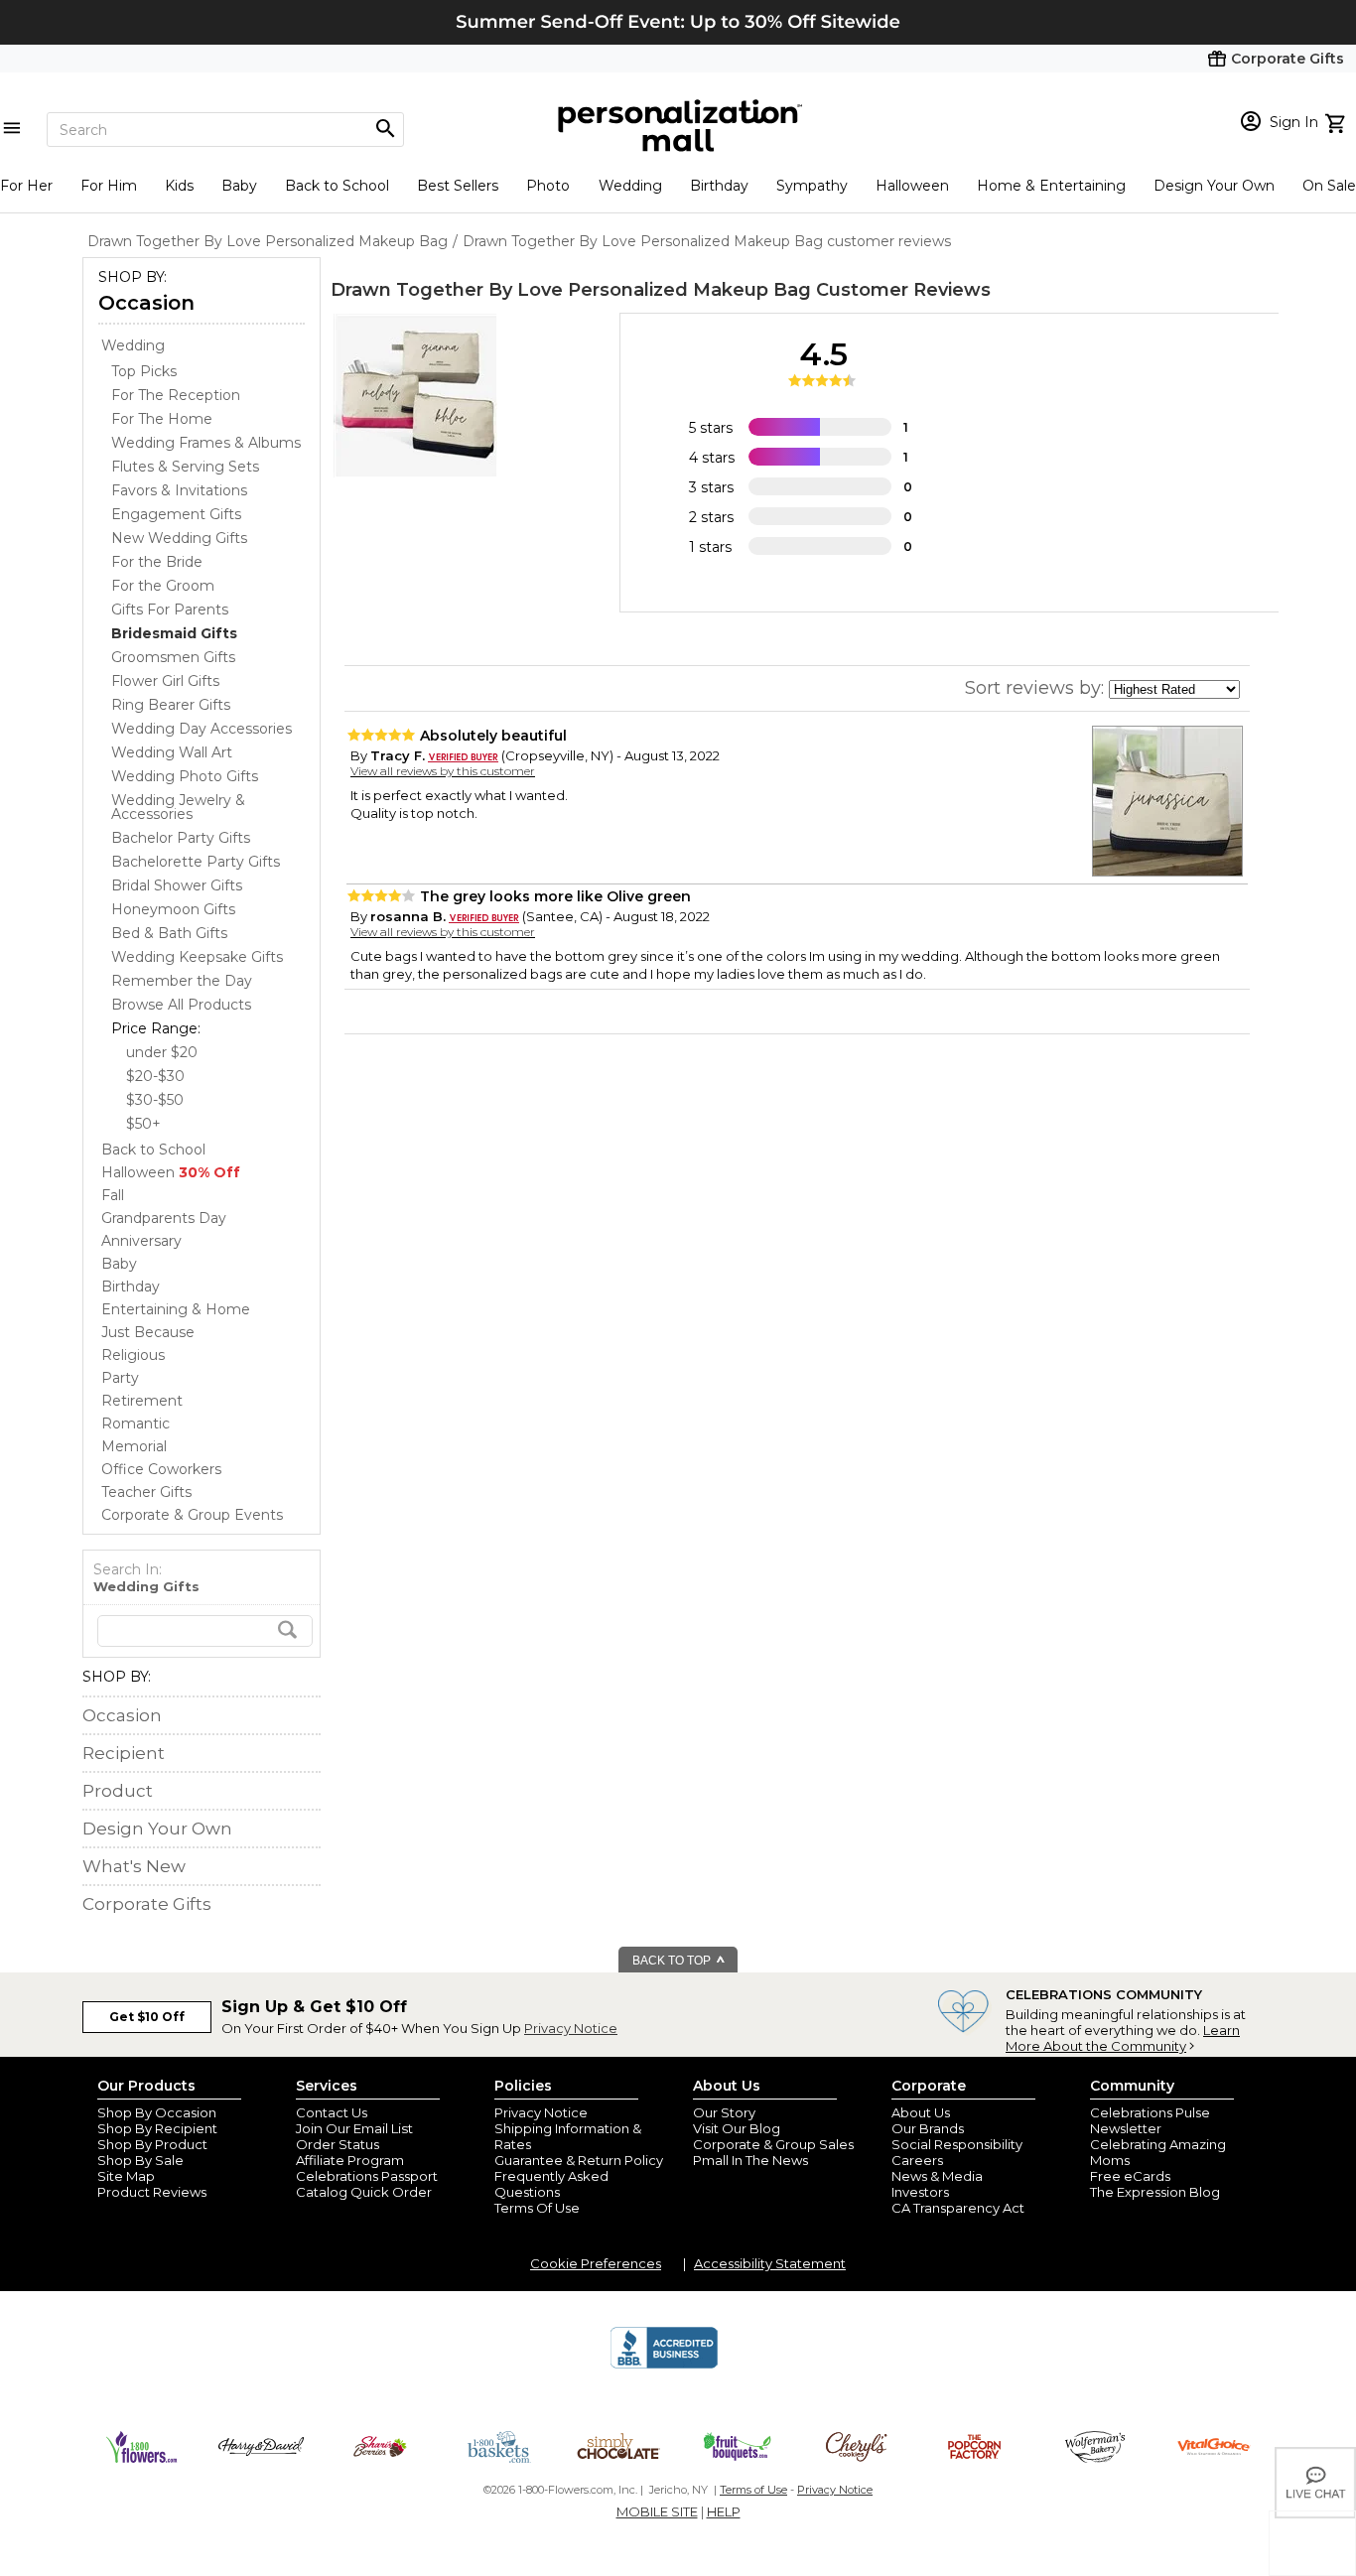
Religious (133, 1355)
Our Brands (928, 2128)
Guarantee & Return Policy (579, 2160)
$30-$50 (155, 1100)
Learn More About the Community (1123, 2038)
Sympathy (812, 186)
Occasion (146, 303)
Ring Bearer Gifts (171, 705)
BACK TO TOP (673, 1961)
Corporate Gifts (147, 1904)
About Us (921, 2112)
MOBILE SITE (657, 2511)
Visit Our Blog (737, 2128)
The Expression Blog (1155, 2192)
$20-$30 (155, 1076)
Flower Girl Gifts (165, 681)
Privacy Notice (571, 2028)
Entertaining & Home (176, 1309)
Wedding (630, 186)
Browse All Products (181, 1005)
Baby (239, 186)
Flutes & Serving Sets (185, 467)
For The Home (162, 419)
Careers (917, 2160)
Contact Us (332, 2112)
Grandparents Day (164, 1218)
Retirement (142, 1401)
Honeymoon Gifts (173, 909)
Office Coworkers (161, 1469)
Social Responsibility (957, 2144)
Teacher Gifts (146, 1492)
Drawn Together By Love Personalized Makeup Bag (571, 290)
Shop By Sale (140, 2160)
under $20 (162, 1052)
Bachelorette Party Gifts (196, 862)
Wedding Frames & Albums (206, 443)
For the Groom (163, 586)
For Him (109, 186)
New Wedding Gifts (179, 538)
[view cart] (1338, 121)
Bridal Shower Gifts (177, 885)
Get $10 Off (147, 2017)
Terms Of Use (537, 2208)
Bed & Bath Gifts (169, 933)
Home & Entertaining (1051, 186)
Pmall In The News (750, 2160)
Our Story (724, 2112)
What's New (134, 1866)
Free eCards (1130, 2176)
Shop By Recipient (157, 2128)
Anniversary (141, 1241)
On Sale (1329, 186)
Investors (920, 2192)
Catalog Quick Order (364, 2192)
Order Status (338, 2144)
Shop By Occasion (157, 2112)
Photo (548, 186)
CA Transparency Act (958, 2208)
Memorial (134, 1446)
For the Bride (157, 562)
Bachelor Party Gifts (181, 838)
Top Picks (144, 371)
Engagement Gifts (176, 514)
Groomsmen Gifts (173, 657)
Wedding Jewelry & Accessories (178, 807)
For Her (26, 186)
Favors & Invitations (179, 490)
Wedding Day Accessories (202, 729)
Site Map (126, 2176)
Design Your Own (1214, 186)
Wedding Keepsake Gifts (197, 957)
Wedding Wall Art (172, 752)
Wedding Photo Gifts (185, 776)
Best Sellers (458, 186)
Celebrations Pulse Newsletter (1150, 2120)
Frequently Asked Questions (551, 2184)
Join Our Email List (354, 2128)
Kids (179, 186)
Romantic (136, 1424)
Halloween (912, 186)
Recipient (124, 1753)
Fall (113, 1195)
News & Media (937, 2176)
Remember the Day (182, 981)
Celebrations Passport (367, 2176)
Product (118, 1791)
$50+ (143, 1124)
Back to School (337, 186)
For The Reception (176, 395)
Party (120, 1378)
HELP (724, 2511)
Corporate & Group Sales (773, 2144)
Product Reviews (152, 2192)
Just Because (148, 1332)
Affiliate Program (350, 2160)
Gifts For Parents (170, 610)
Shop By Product (152, 2144)
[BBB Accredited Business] (664, 2366)
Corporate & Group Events (192, 1515)
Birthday (719, 186)
